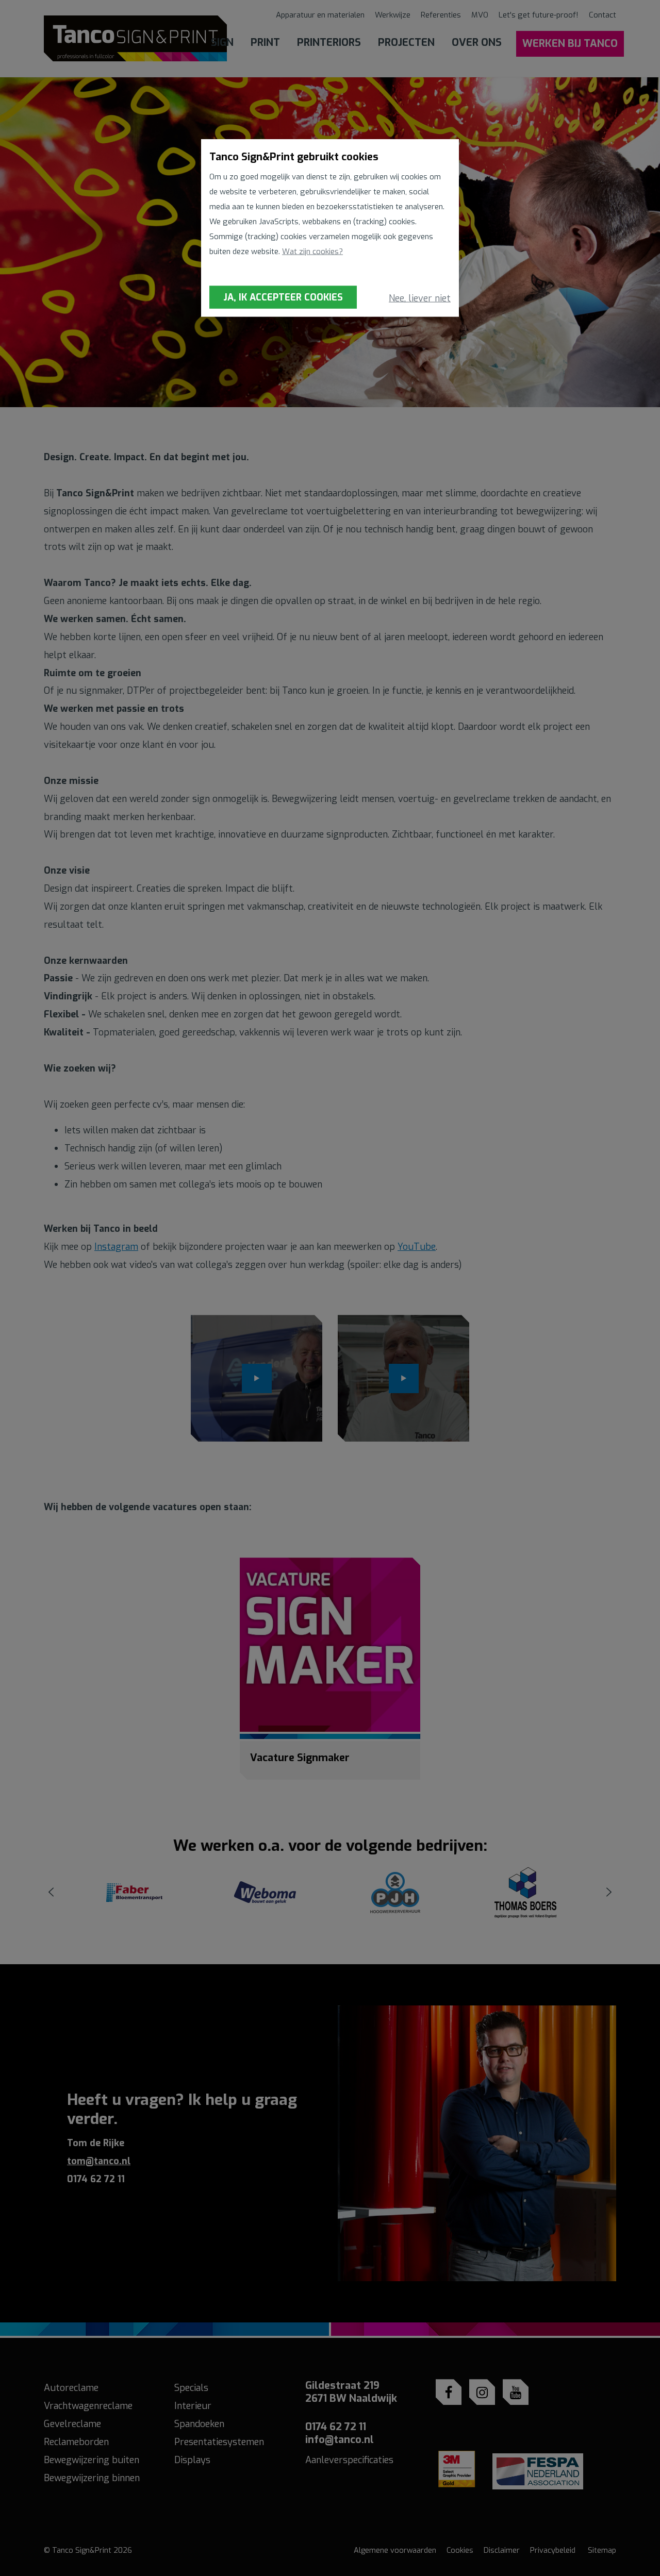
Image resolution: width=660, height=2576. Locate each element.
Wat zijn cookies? (312, 252)
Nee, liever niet (420, 298)
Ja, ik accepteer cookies (283, 297)
